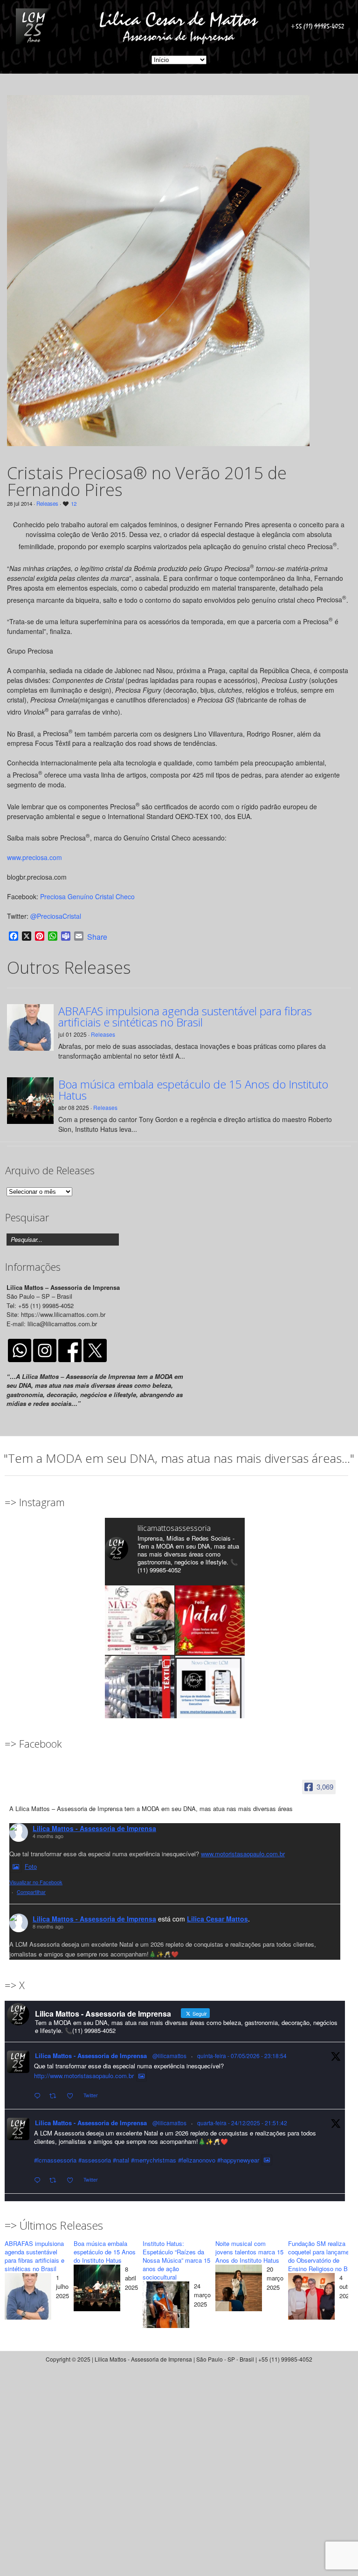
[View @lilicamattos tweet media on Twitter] (141, 2076)
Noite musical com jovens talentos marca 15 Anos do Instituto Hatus (249, 2252)
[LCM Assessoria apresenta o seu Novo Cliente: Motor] (210, 1691)
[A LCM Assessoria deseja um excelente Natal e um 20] (210, 1620)
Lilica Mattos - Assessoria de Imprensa (94, 1828)
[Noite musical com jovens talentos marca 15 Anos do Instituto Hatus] (239, 2289)
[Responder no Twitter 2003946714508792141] (39, 2180)
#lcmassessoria (55, 2160)
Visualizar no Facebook (36, 1882)
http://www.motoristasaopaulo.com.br (84, 2076)
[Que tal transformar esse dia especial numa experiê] (140, 1620)
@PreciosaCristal (56, 916)
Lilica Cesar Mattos (217, 1919)
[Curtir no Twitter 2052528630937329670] (73, 2096)
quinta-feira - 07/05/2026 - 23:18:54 (242, 2056)
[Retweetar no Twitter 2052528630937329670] (55, 2096)
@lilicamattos (169, 2056)
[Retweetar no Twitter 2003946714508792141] (55, 2180)
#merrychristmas (154, 2160)
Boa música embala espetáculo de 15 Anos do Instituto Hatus (193, 1090)
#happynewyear (238, 2160)
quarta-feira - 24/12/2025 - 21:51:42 (242, 2123)
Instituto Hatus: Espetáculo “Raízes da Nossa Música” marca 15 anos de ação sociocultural (176, 2260)
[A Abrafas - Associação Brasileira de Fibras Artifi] (140, 1691)
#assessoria (95, 2160)
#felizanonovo (197, 2160)
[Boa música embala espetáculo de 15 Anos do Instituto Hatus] (97, 2289)
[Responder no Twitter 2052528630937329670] (39, 2096)
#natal (121, 2160)
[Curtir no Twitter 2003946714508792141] (73, 2180)
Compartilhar (31, 1892)
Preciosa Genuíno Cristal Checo (87, 896)
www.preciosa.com (34, 857)
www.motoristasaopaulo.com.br (243, 1854)
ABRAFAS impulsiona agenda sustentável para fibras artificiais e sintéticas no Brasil (185, 1017)
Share (97, 937)
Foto (31, 1866)
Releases (47, 503)
